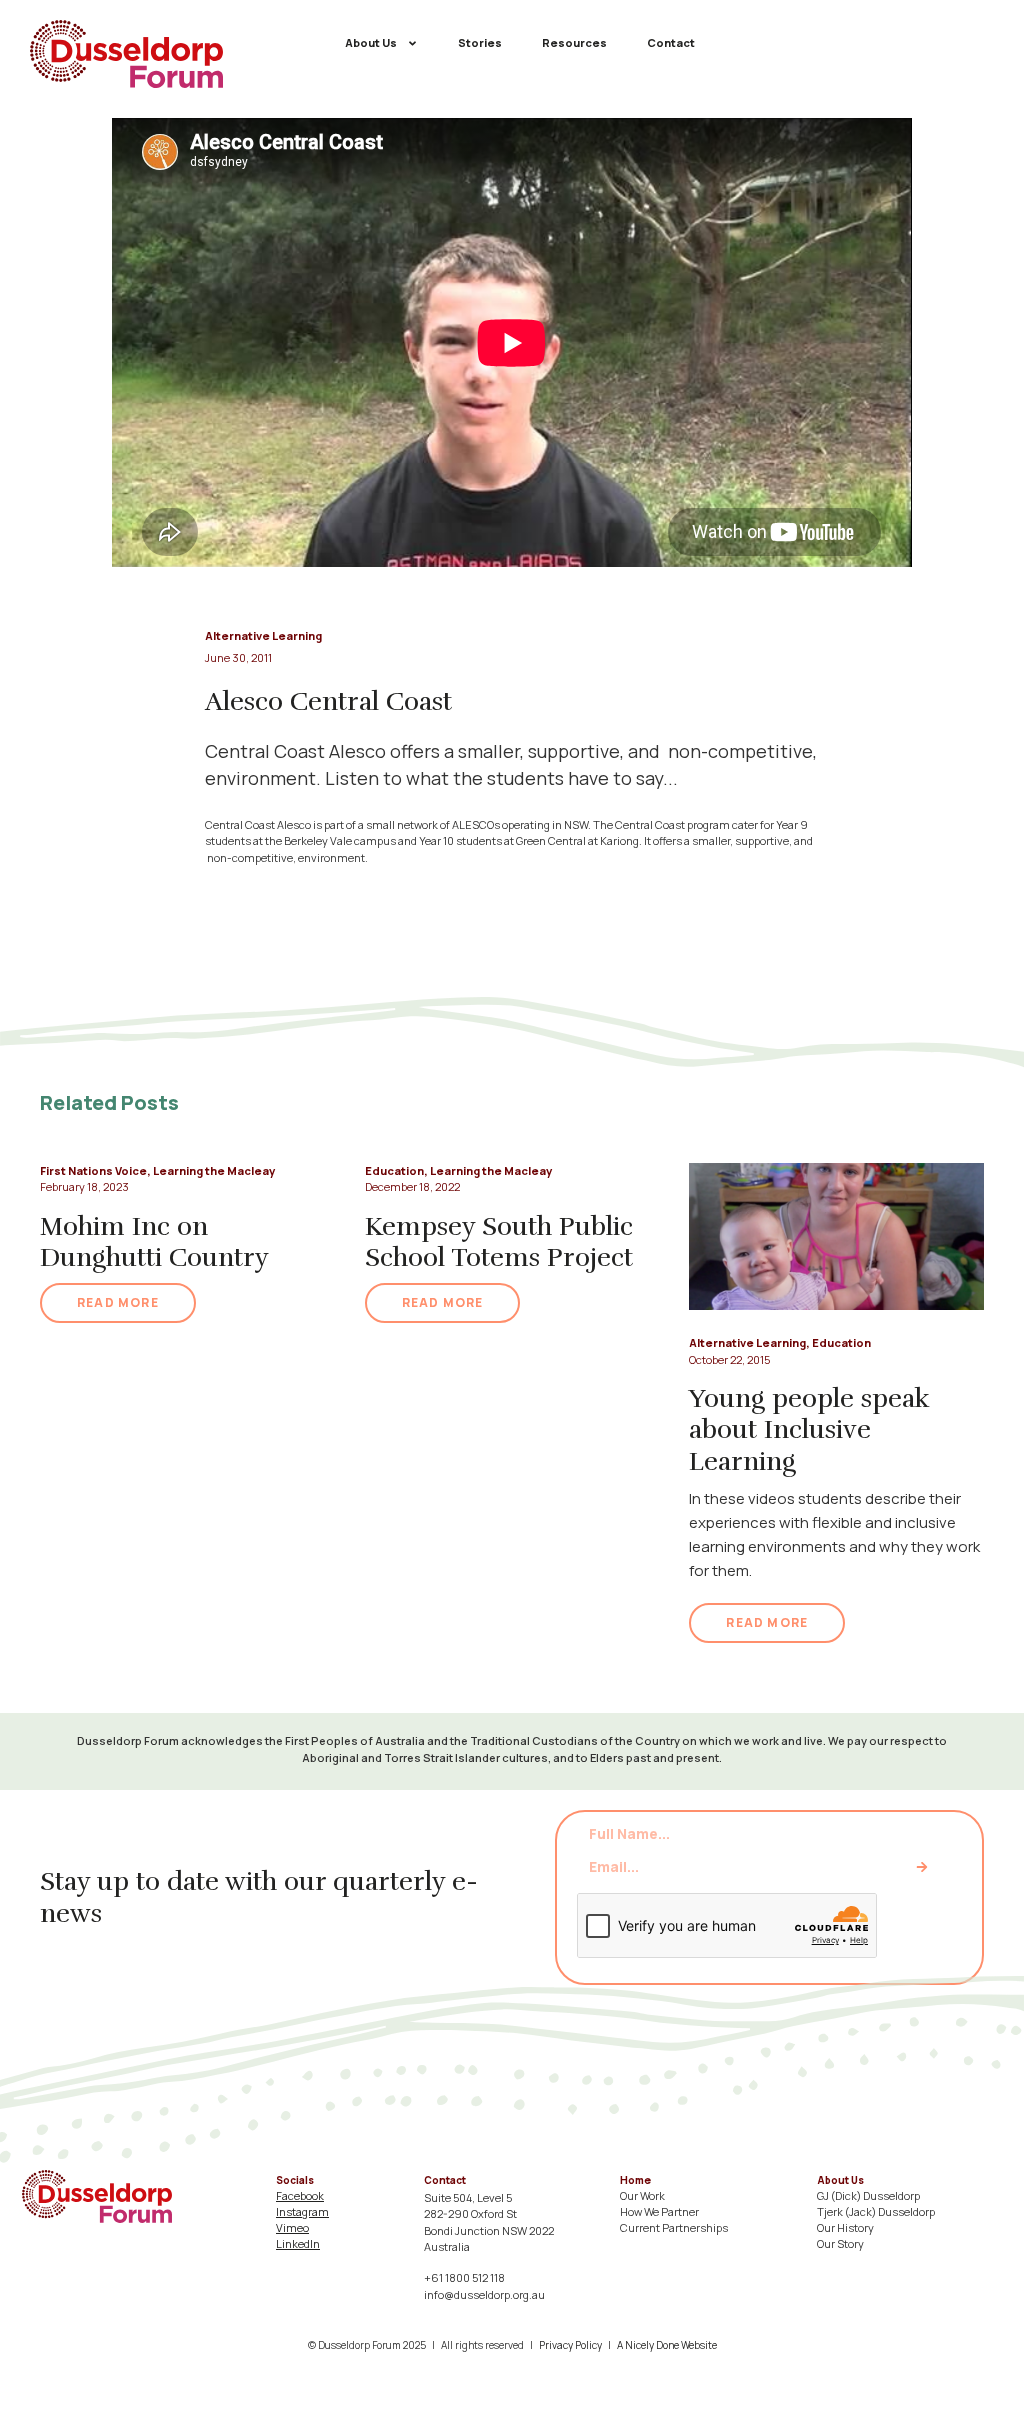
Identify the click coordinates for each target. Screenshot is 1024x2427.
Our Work (642, 2195)
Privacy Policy (570, 2345)
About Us (371, 42)
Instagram (302, 2211)
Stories (480, 42)
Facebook (300, 2195)
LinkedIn (298, 2243)
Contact (671, 42)
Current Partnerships (674, 2227)
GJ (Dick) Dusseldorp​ (868, 2195)
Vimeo (292, 2227)
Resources (574, 42)
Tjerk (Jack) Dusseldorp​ (876, 2211)
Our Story (840, 2243)
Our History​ (845, 2227)
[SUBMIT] (922, 1866)
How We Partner (659, 2211)
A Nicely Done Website (667, 2345)
